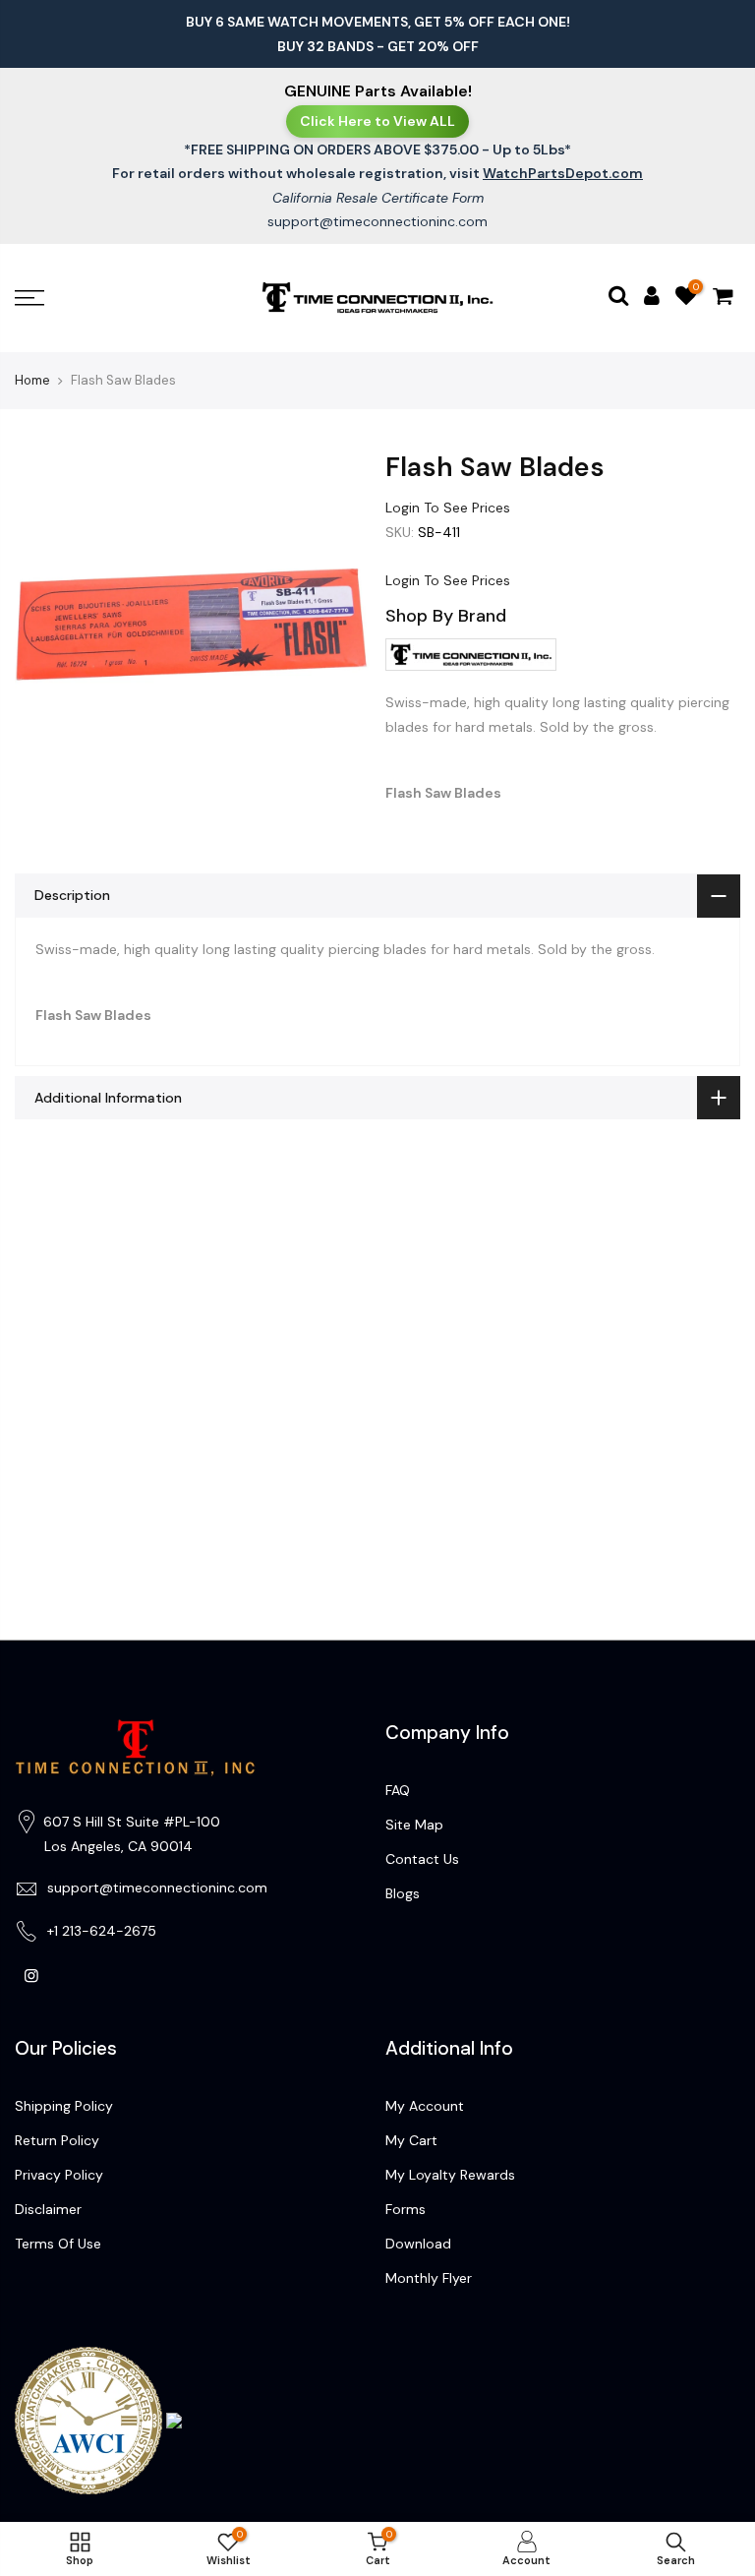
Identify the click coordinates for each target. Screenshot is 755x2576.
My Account (425, 2106)
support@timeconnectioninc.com (377, 221)
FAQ (398, 1790)
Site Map (414, 1825)
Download (418, 2244)
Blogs (403, 1893)
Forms (406, 2209)
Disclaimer (48, 2209)
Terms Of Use (58, 2244)
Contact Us (422, 1859)
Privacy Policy (59, 2175)
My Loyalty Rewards (450, 2175)
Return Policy (57, 2140)
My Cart (411, 2140)
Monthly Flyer (429, 2278)
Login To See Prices (448, 508)
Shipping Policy (64, 2106)
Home (32, 380)
